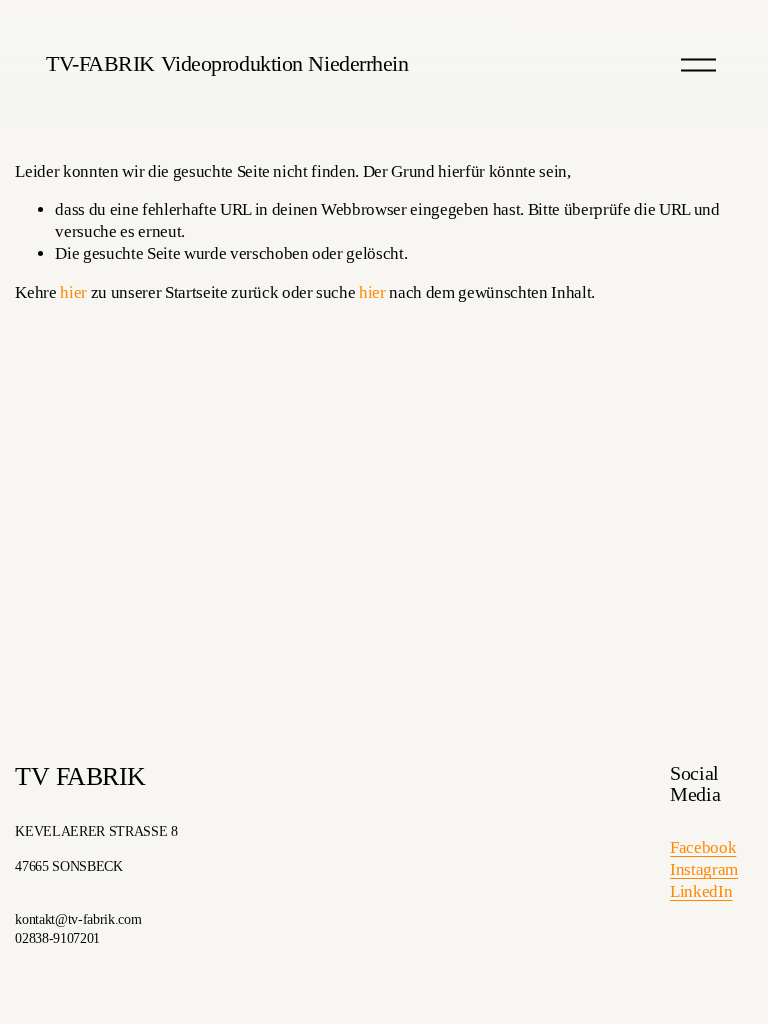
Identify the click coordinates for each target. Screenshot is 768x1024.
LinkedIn (701, 891)
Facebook (703, 847)
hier (73, 292)
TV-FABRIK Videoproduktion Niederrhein (227, 63)
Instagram (704, 869)
